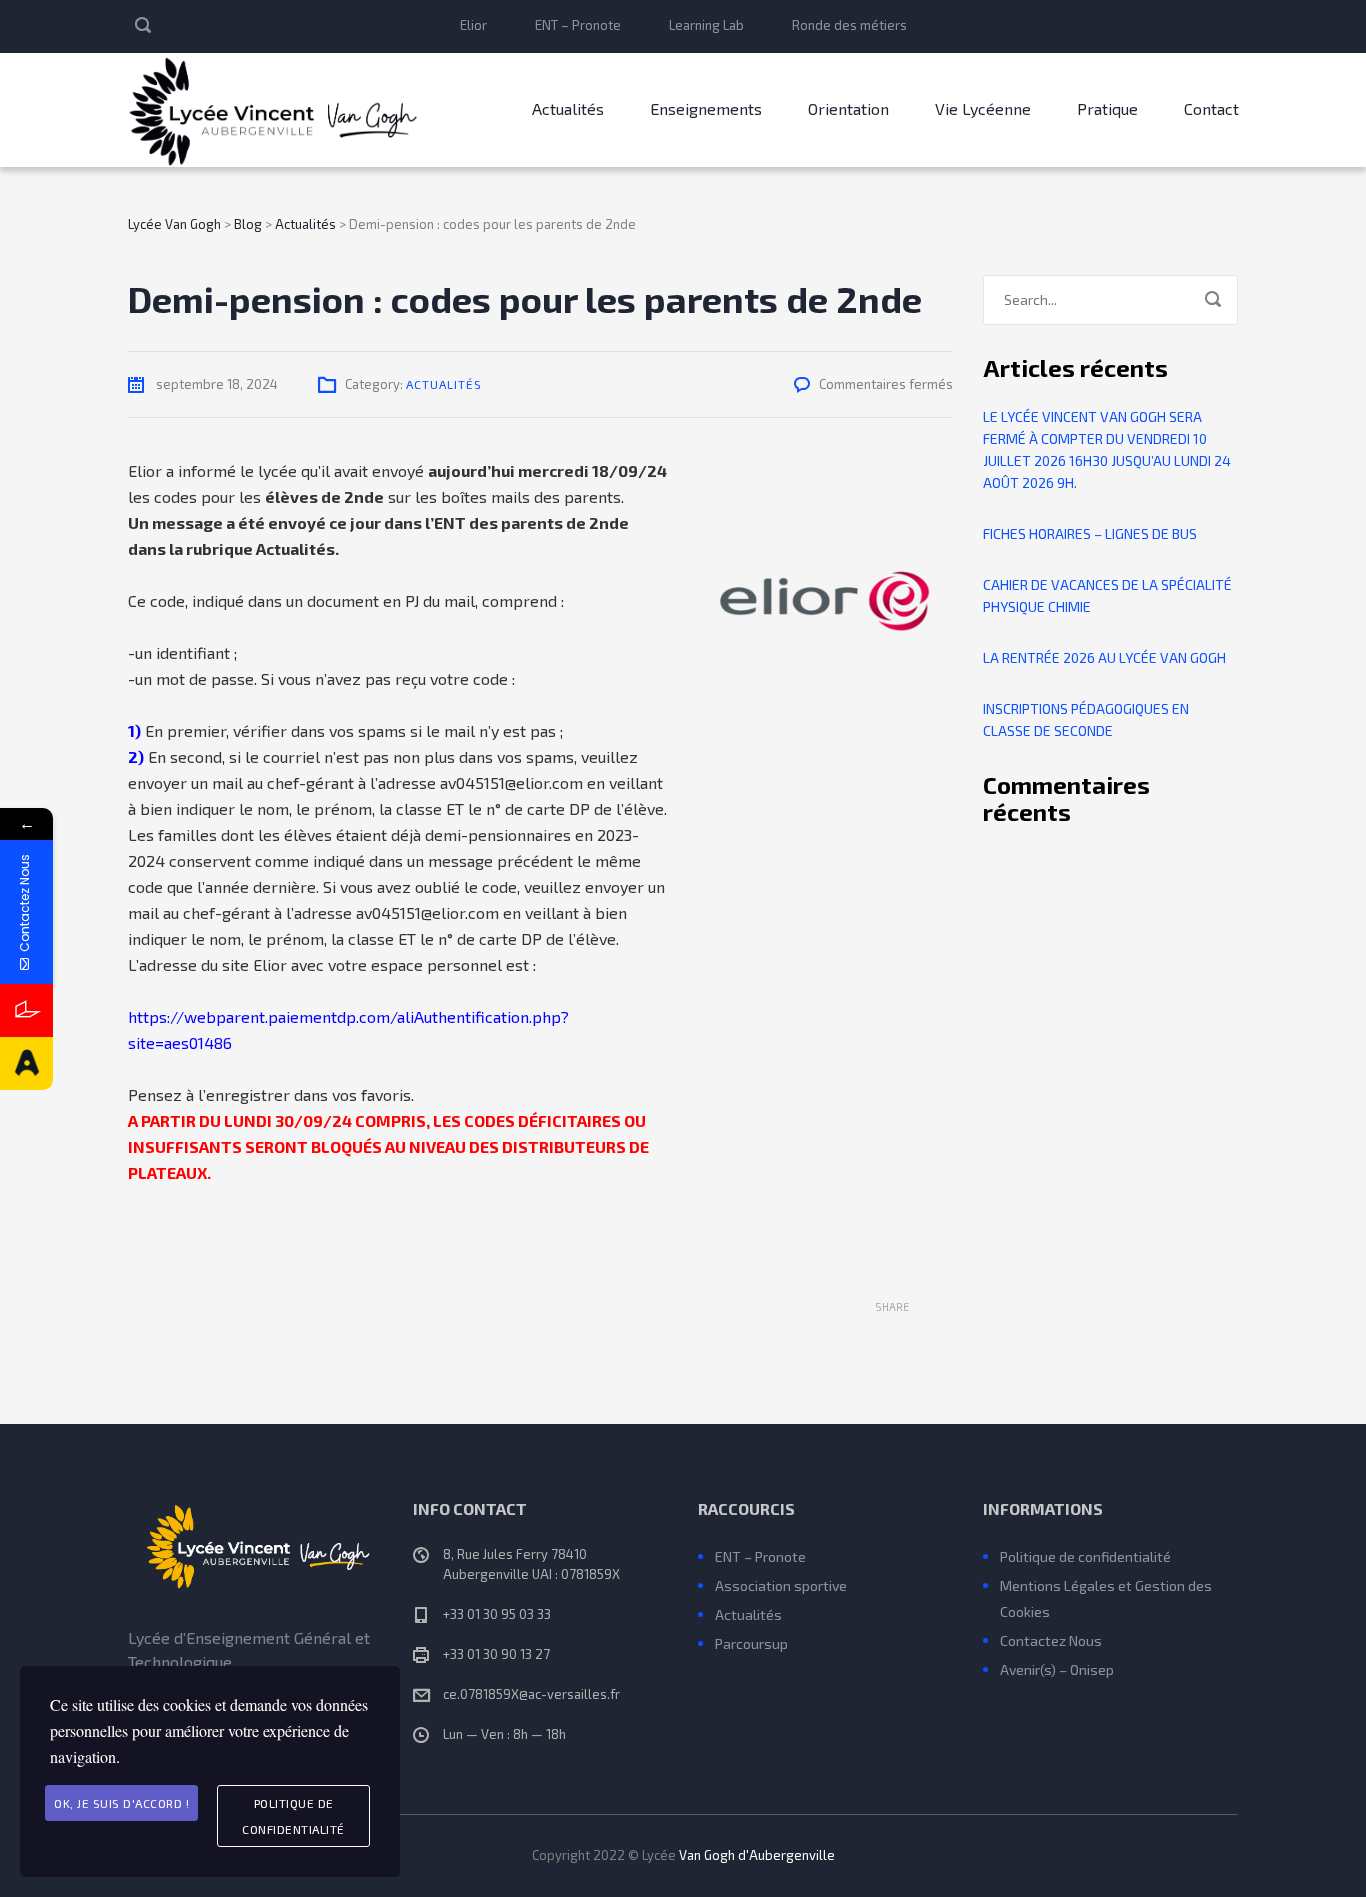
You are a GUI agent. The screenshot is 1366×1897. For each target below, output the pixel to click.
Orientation (848, 108)
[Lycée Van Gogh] (273, 110)
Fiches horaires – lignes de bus (1090, 533)
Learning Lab (706, 25)
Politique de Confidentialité (293, 1816)
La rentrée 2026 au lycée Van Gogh (1104, 657)
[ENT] (26, 1010)
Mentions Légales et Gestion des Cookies (1106, 1598)
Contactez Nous (1051, 1640)
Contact (1211, 108)
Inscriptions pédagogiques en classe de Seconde (1086, 719)
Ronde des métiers (849, 25)
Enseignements (706, 108)
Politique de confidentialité (1085, 1556)
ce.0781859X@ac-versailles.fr (531, 1694)
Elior (473, 25)
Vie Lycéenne (983, 108)
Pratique (1107, 108)
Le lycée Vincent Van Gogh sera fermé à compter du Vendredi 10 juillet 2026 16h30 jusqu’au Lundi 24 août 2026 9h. (1107, 449)
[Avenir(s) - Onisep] (26, 1063)
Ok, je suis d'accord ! (121, 1803)
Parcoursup (751, 1643)
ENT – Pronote (578, 25)
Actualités (568, 108)
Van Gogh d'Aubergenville (757, 1855)
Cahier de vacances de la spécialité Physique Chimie (1107, 595)
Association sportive (781, 1585)
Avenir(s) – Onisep (1057, 1669)
